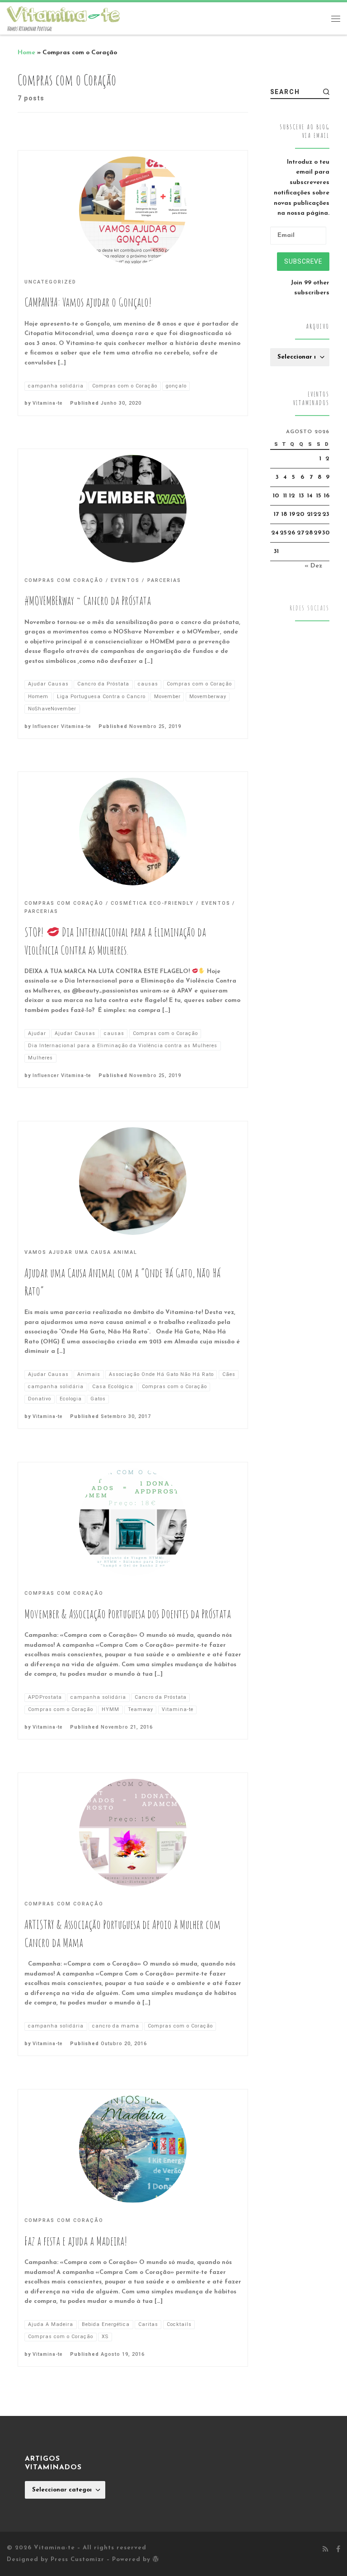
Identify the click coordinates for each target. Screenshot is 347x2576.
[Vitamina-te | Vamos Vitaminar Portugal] (63, 14)
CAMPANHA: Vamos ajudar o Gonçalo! (88, 302)
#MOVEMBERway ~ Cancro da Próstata (88, 600)
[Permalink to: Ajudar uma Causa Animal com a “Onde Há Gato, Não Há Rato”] (133, 1181)
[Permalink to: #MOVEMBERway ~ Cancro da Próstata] (133, 509)
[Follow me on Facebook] (338, 2550)
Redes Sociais (309, 608)
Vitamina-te (48, 403)
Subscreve (303, 261)
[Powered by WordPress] (156, 2559)
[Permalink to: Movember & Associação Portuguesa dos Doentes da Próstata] (133, 1522)
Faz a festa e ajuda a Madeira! (76, 2241)
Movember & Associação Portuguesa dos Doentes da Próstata (128, 1614)
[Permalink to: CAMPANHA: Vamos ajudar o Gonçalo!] (133, 210)
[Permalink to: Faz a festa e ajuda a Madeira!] (133, 2149)
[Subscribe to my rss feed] (325, 2550)
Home (26, 53)
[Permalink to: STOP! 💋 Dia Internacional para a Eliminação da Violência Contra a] (133, 832)
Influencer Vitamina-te (62, 726)
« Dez (313, 566)
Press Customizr (77, 2559)
